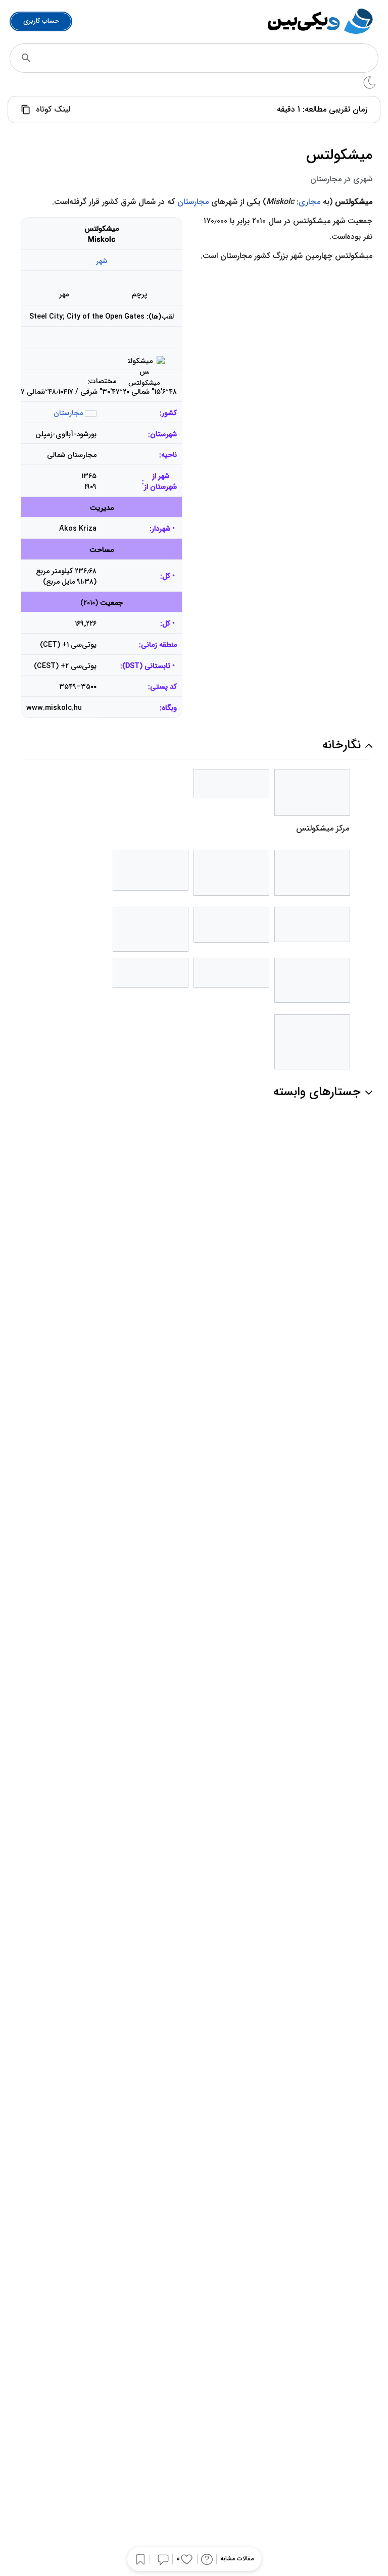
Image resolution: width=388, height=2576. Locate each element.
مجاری (309, 202)
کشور (169, 413)
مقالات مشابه (237, 2559)
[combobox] (208, 58)
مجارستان (193, 202)
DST (132, 666)
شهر (102, 261)
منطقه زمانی (159, 645)
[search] (26, 58)
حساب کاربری (41, 21)
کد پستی (163, 687)
